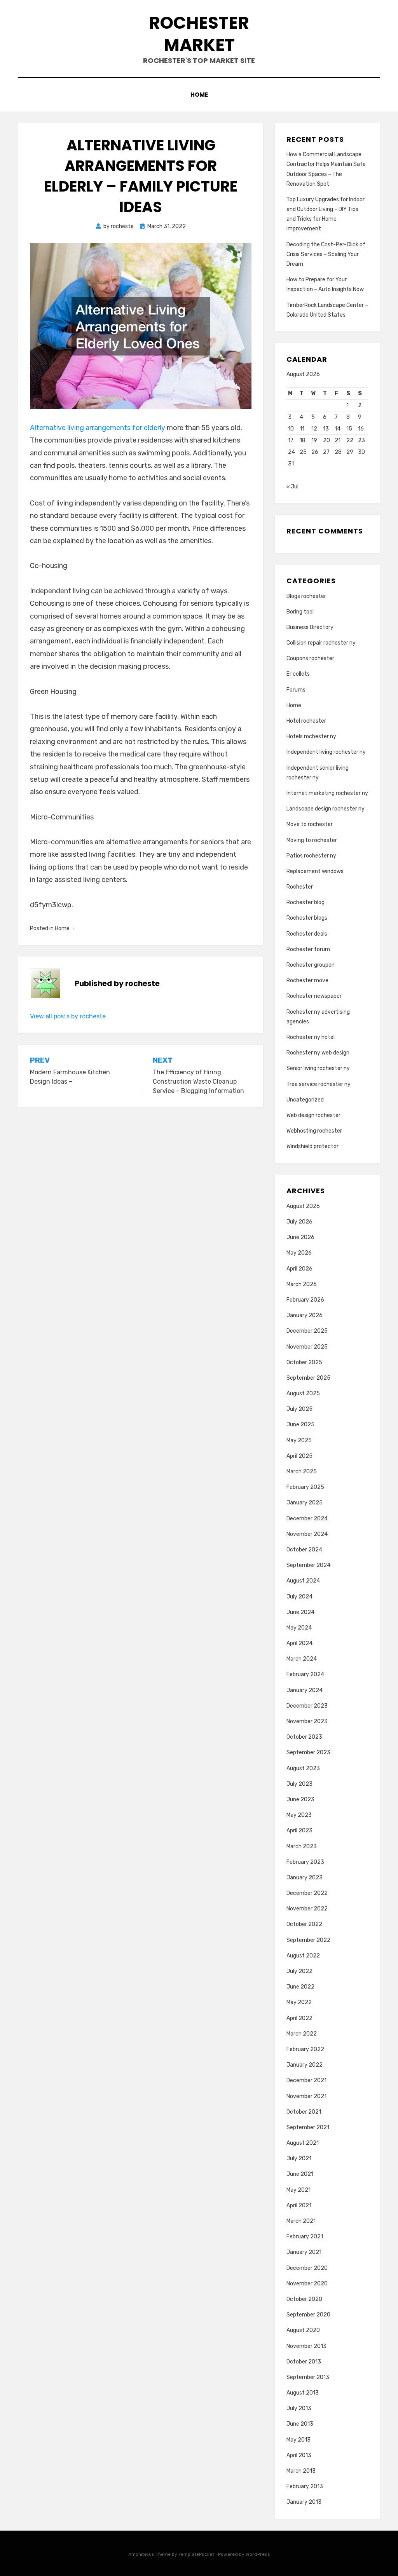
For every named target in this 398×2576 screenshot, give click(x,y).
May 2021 (298, 2190)
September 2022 (308, 1940)
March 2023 (302, 1847)
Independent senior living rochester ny (318, 773)
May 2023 (299, 1815)
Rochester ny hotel (311, 1037)
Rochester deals (307, 934)
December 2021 (306, 2080)
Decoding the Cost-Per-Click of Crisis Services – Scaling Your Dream (326, 254)
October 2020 (304, 2299)
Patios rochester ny (311, 856)
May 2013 (298, 2440)
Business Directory (310, 627)
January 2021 (304, 2252)
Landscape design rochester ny (326, 809)
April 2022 (299, 2018)
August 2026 (303, 1206)
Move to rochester (310, 824)
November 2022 (307, 1909)
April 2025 (299, 1456)
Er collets (298, 674)
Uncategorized (305, 1100)
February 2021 (305, 2237)
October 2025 (304, 1362)
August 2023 (303, 1768)
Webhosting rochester (314, 1131)
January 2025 (305, 1503)
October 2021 (304, 2112)
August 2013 (303, 2393)
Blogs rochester (306, 596)
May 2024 (299, 1628)
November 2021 (306, 2096)
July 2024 (299, 1597)
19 (314, 440)
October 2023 (304, 1737)
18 (303, 440)
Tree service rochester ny (319, 1084)
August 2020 (303, 2330)
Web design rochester (313, 1115)
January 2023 (305, 1878)
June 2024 (300, 1612)
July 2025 (299, 1409)
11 (302, 429)
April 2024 (299, 1643)
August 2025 (303, 1393)
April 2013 (299, 2455)
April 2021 (299, 2206)
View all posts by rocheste (68, 1016)
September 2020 (308, 2315)
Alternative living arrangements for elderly (98, 428)
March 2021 (301, 2221)
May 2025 (299, 1441)
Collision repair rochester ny (321, 643)
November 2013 (306, 2346)
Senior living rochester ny (318, 1068)
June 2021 (300, 2174)
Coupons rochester (310, 658)
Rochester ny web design (318, 1053)
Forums (296, 690)
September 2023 (308, 1752)
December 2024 (307, 1519)
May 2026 (299, 1253)
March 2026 (302, 1284)
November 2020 (307, 2284)
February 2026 (305, 1300)
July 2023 (299, 1784)
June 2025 (300, 1425)
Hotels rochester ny (311, 736)
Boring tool (300, 612)
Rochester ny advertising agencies (318, 1017)
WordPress (258, 2554)
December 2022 (307, 1893)
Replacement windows (315, 871)
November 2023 (307, 1721)
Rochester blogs (307, 918)
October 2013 (304, 2362)
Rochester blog (305, 902)
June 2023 (300, 1800)
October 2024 (304, 1550)
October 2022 (304, 1924)
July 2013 (299, 2408)
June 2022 (300, 1987)
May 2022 (299, 2002)
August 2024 (303, 1581)
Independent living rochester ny (326, 752)
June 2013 (300, 2424)
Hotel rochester (306, 721)
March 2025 (302, 1472)
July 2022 (299, 1971)
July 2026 (299, 1222)
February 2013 (305, 2486)
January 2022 (305, 2065)
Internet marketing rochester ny (327, 793)
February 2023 (305, 1862)
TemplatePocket (196, 2554)
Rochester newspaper (314, 996)
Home (199, 95)
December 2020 (307, 2268)
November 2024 (307, 1534)
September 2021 (308, 2127)
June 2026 (300, 1237)
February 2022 (305, 2049)
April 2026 (299, 1269)
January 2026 (305, 1315)
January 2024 (305, 1690)
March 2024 (302, 1659)
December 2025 (307, 1331)
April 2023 (299, 1831)
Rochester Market (199, 34)
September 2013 (308, 2377)
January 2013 (304, 2502)
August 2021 (303, 2143)
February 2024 (305, 1674)
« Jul (292, 487)
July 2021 (299, 2159)
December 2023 (307, 1706)
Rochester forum (308, 949)
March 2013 (301, 2471)
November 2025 (307, 1347)
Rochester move (307, 980)
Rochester (300, 887)
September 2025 (308, 1378)
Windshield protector (312, 1146)
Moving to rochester (312, 840)
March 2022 (302, 2034)
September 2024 (308, 1565)
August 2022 (303, 1956)
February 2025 (305, 1487)
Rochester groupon (311, 965)
